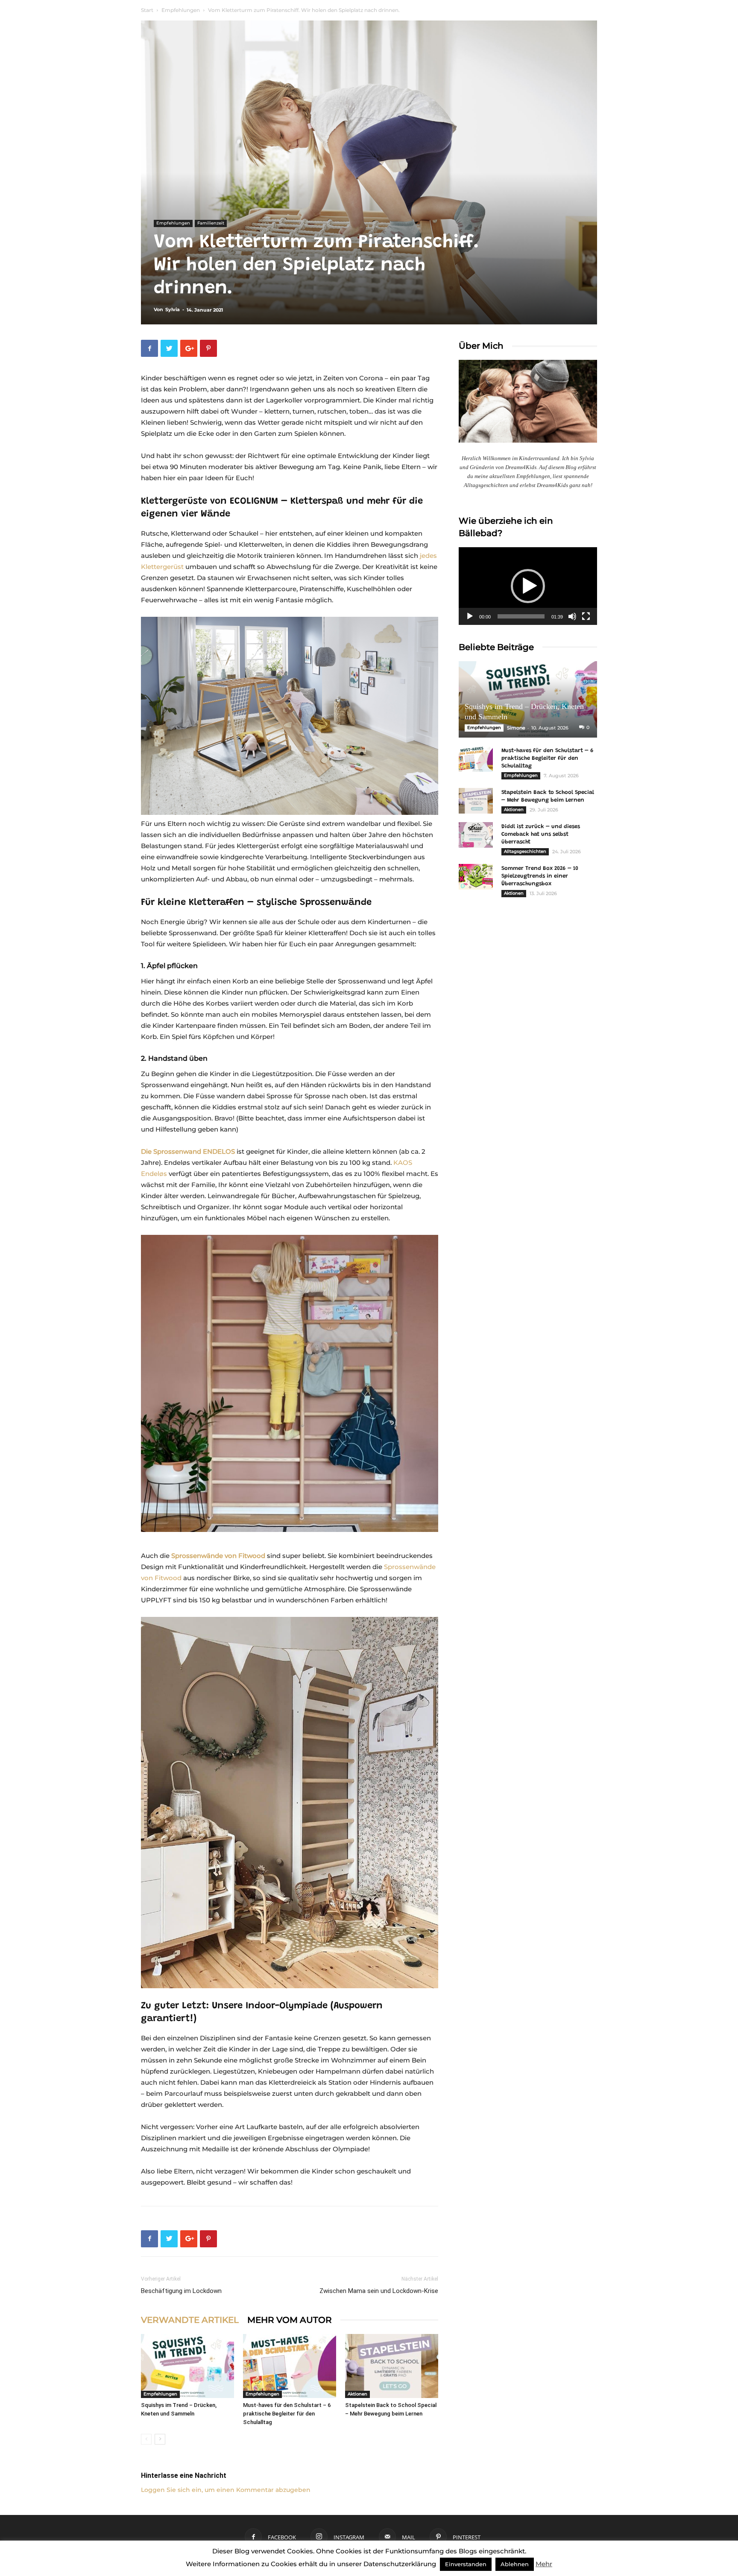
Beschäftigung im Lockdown (181, 2291)
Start (147, 10)
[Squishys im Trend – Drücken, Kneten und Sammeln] (187, 2366)
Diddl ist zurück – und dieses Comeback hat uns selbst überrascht (541, 834)
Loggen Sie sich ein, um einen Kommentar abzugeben (226, 2490)
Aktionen (357, 2394)
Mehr (544, 2564)
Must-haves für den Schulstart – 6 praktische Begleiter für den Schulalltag (287, 2414)
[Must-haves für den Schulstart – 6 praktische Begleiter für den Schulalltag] (290, 2366)
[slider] (521, 616)
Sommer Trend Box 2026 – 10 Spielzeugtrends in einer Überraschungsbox (540, 876)
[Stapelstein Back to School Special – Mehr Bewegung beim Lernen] (392, 2366)
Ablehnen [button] (515, 2564)
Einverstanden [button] (466, 2564)
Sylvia (173, 309)
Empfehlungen (181, 10)
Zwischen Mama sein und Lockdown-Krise (379, 2291)
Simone (516, 728)
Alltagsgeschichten (525, 851)
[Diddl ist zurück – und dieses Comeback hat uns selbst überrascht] (476, 835)
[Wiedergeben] (470, 616)
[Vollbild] (586, 616)
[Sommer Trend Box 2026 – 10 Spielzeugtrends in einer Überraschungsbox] (476, 877)
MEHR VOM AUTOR (290, 2320)
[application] (528, 586)
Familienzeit (211, 223)
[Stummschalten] (572, 616)
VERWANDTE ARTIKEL (190, 2320)
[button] (528, 586)
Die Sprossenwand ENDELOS (188, 1151)
